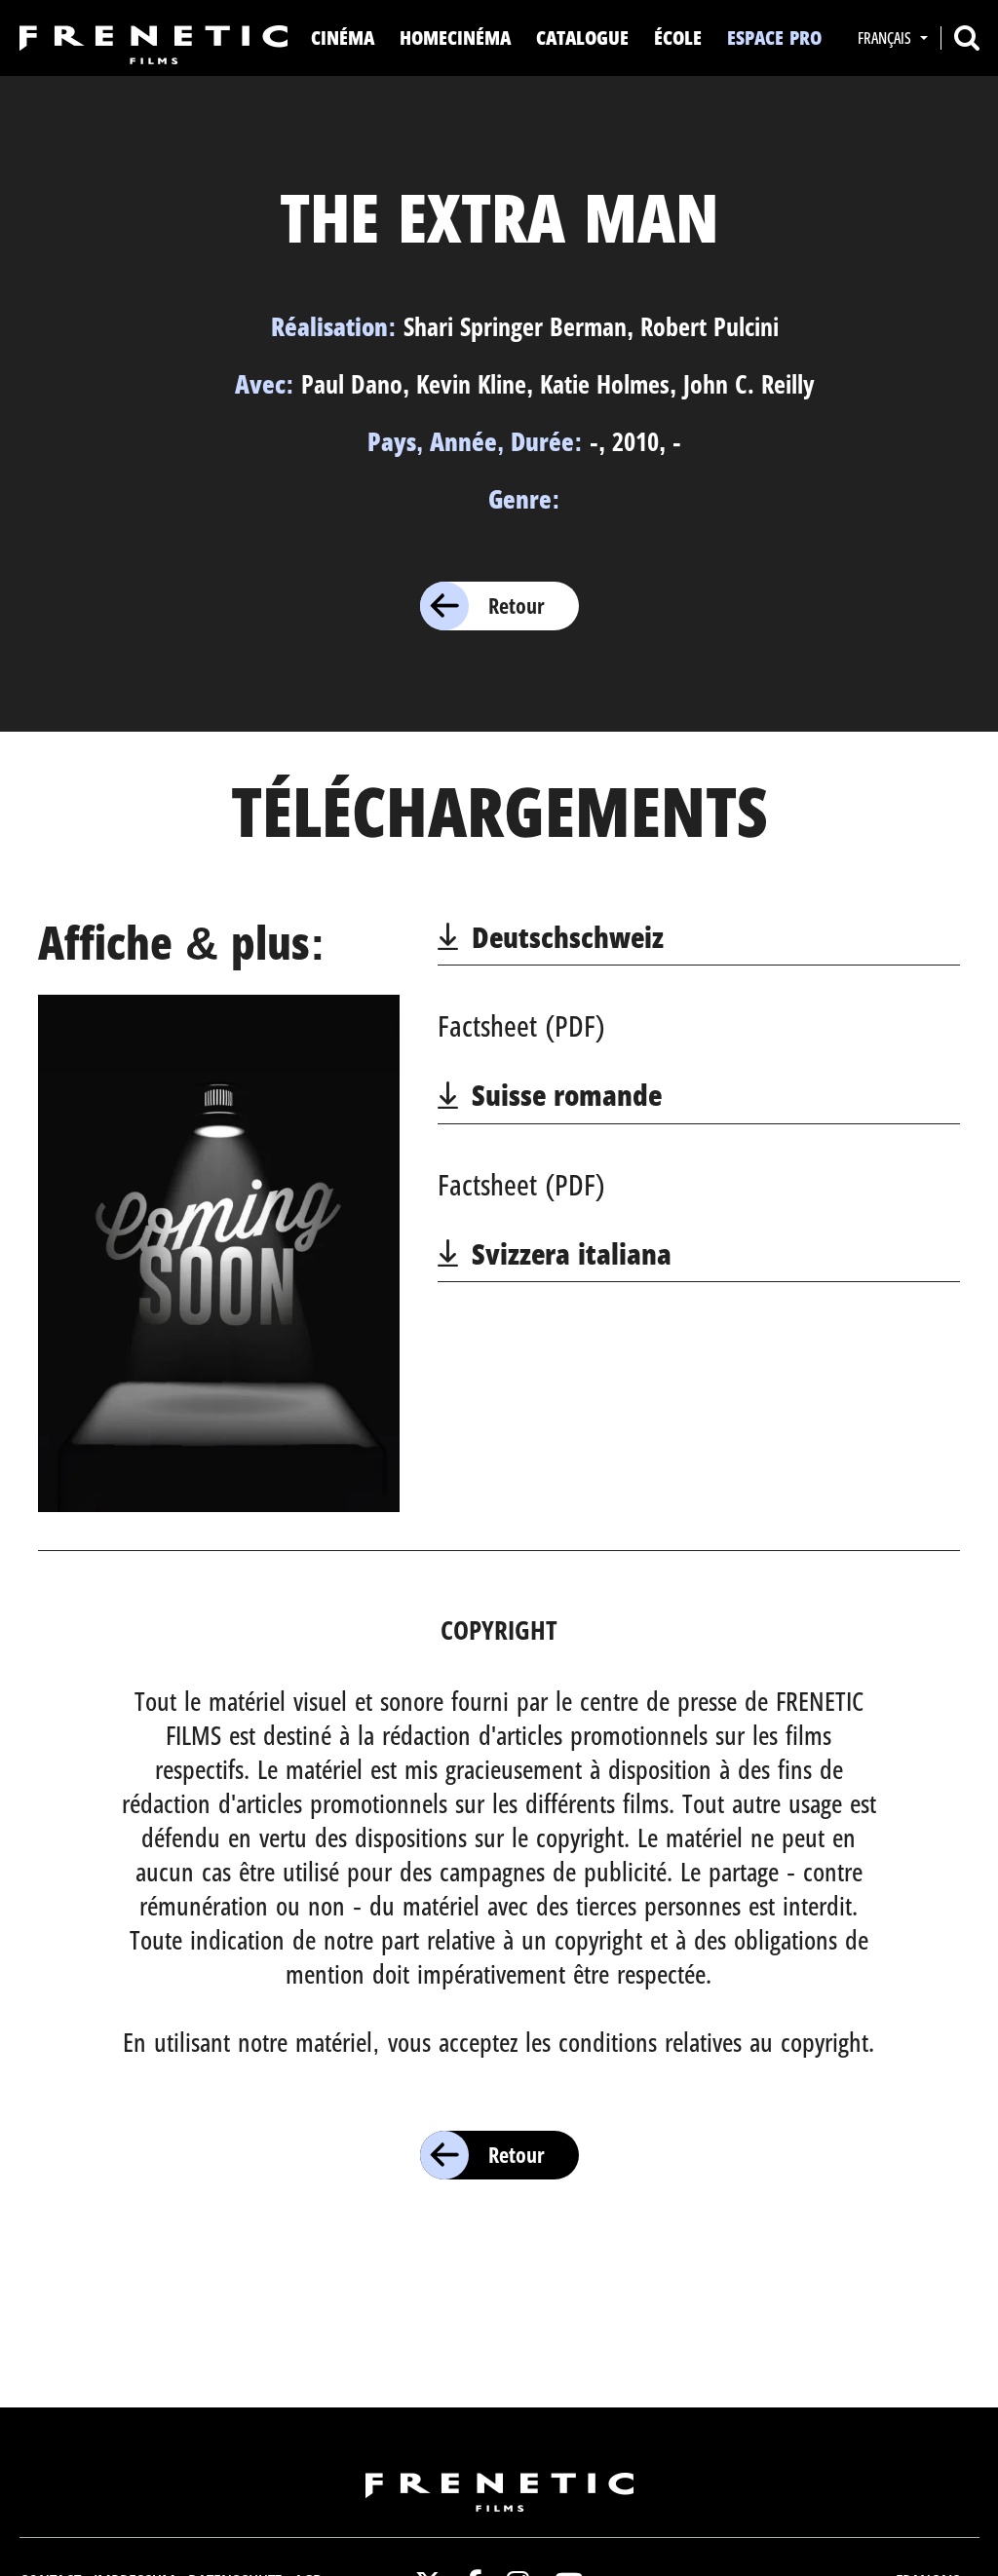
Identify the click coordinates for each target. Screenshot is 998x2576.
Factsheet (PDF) (521, 1025)
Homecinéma (455, 38)
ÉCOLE (678, 38)
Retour (517, 605)
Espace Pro (774, 38)
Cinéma (343, 38)
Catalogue (582, 38)
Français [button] (886, 38)
